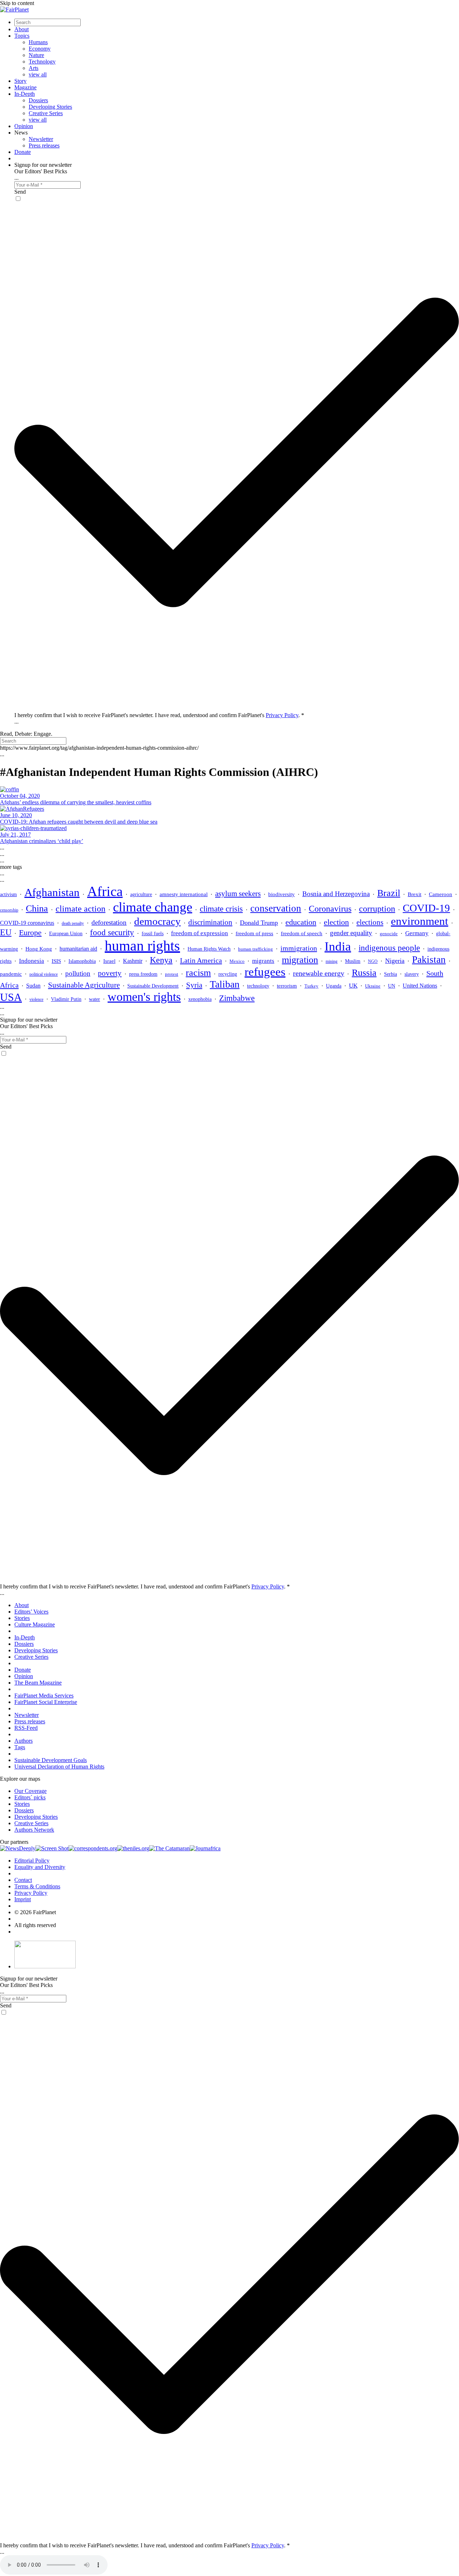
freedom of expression (200, 933)
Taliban (225, 984)
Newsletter (41, 139)
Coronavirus (330, 909)
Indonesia (32, 961)
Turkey (311, 986)
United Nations (420, 986)
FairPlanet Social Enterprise (46, 1702)
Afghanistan (52, 892)
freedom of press (254, 933)
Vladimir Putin (66, 999)
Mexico (237, 961)
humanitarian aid (78, 949)
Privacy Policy (282, 715)
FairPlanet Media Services (44, 1696)
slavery (412, 974)
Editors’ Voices (31, 1612)
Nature (36, 55)
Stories (22, 1618)
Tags (20, 1747)
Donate (23, 152)
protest (172, 974)
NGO (373, 961)
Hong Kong (39, 949)
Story (20, 81)
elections (370, 922)
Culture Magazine (35, 1624)
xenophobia (200, 999)
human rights (142, 946)
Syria (194, 985)
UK (353, 986)
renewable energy (319, 973)
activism (8, 894)
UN (392, 986)
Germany (417, 933)
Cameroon (441, 894)
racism (198, 973)
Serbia (391, 974)
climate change (153, 907)
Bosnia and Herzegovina (336, 894)
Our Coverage (30, 1791)
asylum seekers (238, 894)
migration (300, 960)
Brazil (389, 893)
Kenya (161, 960)
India (338, 946)
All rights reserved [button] (35, 1925)
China (37, 908)
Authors (23, 1741)
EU (6, 932)
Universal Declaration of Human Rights (59, 1767)
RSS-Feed (26, 1728)
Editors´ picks (30, 1797)
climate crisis (221, 909)
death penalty (73, 923)
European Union (66, 933)
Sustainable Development (153, 986)
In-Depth (25, 94)
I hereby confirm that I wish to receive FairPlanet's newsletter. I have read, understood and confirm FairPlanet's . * (159, 715)
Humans (38, 42)
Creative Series (46, 113)
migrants (263, 961)
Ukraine (373, 986)
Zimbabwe (237, 998)
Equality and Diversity (40, 1867)
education (301, 922)
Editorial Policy (32, 1861)
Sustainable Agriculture (84, 985)
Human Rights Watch (209, 949)
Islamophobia (82, 961)
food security (112, 933)
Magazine (25, 87)
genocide (389, 934)
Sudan (33, 986)
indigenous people (389, 948)
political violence (44, 974)
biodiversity (281, 894)
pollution (78, 973)
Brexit (415, 894)
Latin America (201, 960)
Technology (42, 62)
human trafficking (255, 949)
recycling (228, 974)
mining (332, 961)
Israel (109, 961)
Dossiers (38, 100)
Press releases (44, 145)
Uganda (334, 986)
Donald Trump (259, 923)
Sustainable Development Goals (51, 1760)
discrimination (210, 922)
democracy (157, 921)
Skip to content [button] (17, 3)
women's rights (144, 997)
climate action (81, 908)
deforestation (109, 922)
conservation (276, 908)
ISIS (56, 961)
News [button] (21, 133)
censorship (9, 910)
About (22, 29)
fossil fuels (153, 934)
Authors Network (34, 1830)
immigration (299, 948)
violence (36, 999)
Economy (40, 49)
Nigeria (395, 961)
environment (420, 921)
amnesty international (184, 894)
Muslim (353, 961)
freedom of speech (302, 933)
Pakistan (429, 960)
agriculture (141, 894)
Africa (105, 891)
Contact (23, 1880)
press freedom (143, 974)
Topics (22, 36)
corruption (377, 908)
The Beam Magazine (38, 1683)
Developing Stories (50, 107)
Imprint (23, 1899)
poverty (110, 973)
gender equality (351, 933)
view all (38, 74)
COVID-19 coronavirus (27, 923)
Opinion (24, 126)
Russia (364, 973)
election (336, 922)
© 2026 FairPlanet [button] (35, 1912)
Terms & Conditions (37, 1886)
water (94, 999)
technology (258, 986)
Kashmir (133, 961)
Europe (30, 933)
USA (11, 997)
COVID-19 (426, 908)
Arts (34, 68)
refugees (265, 972)
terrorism (287, 986)
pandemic (11, 974)
